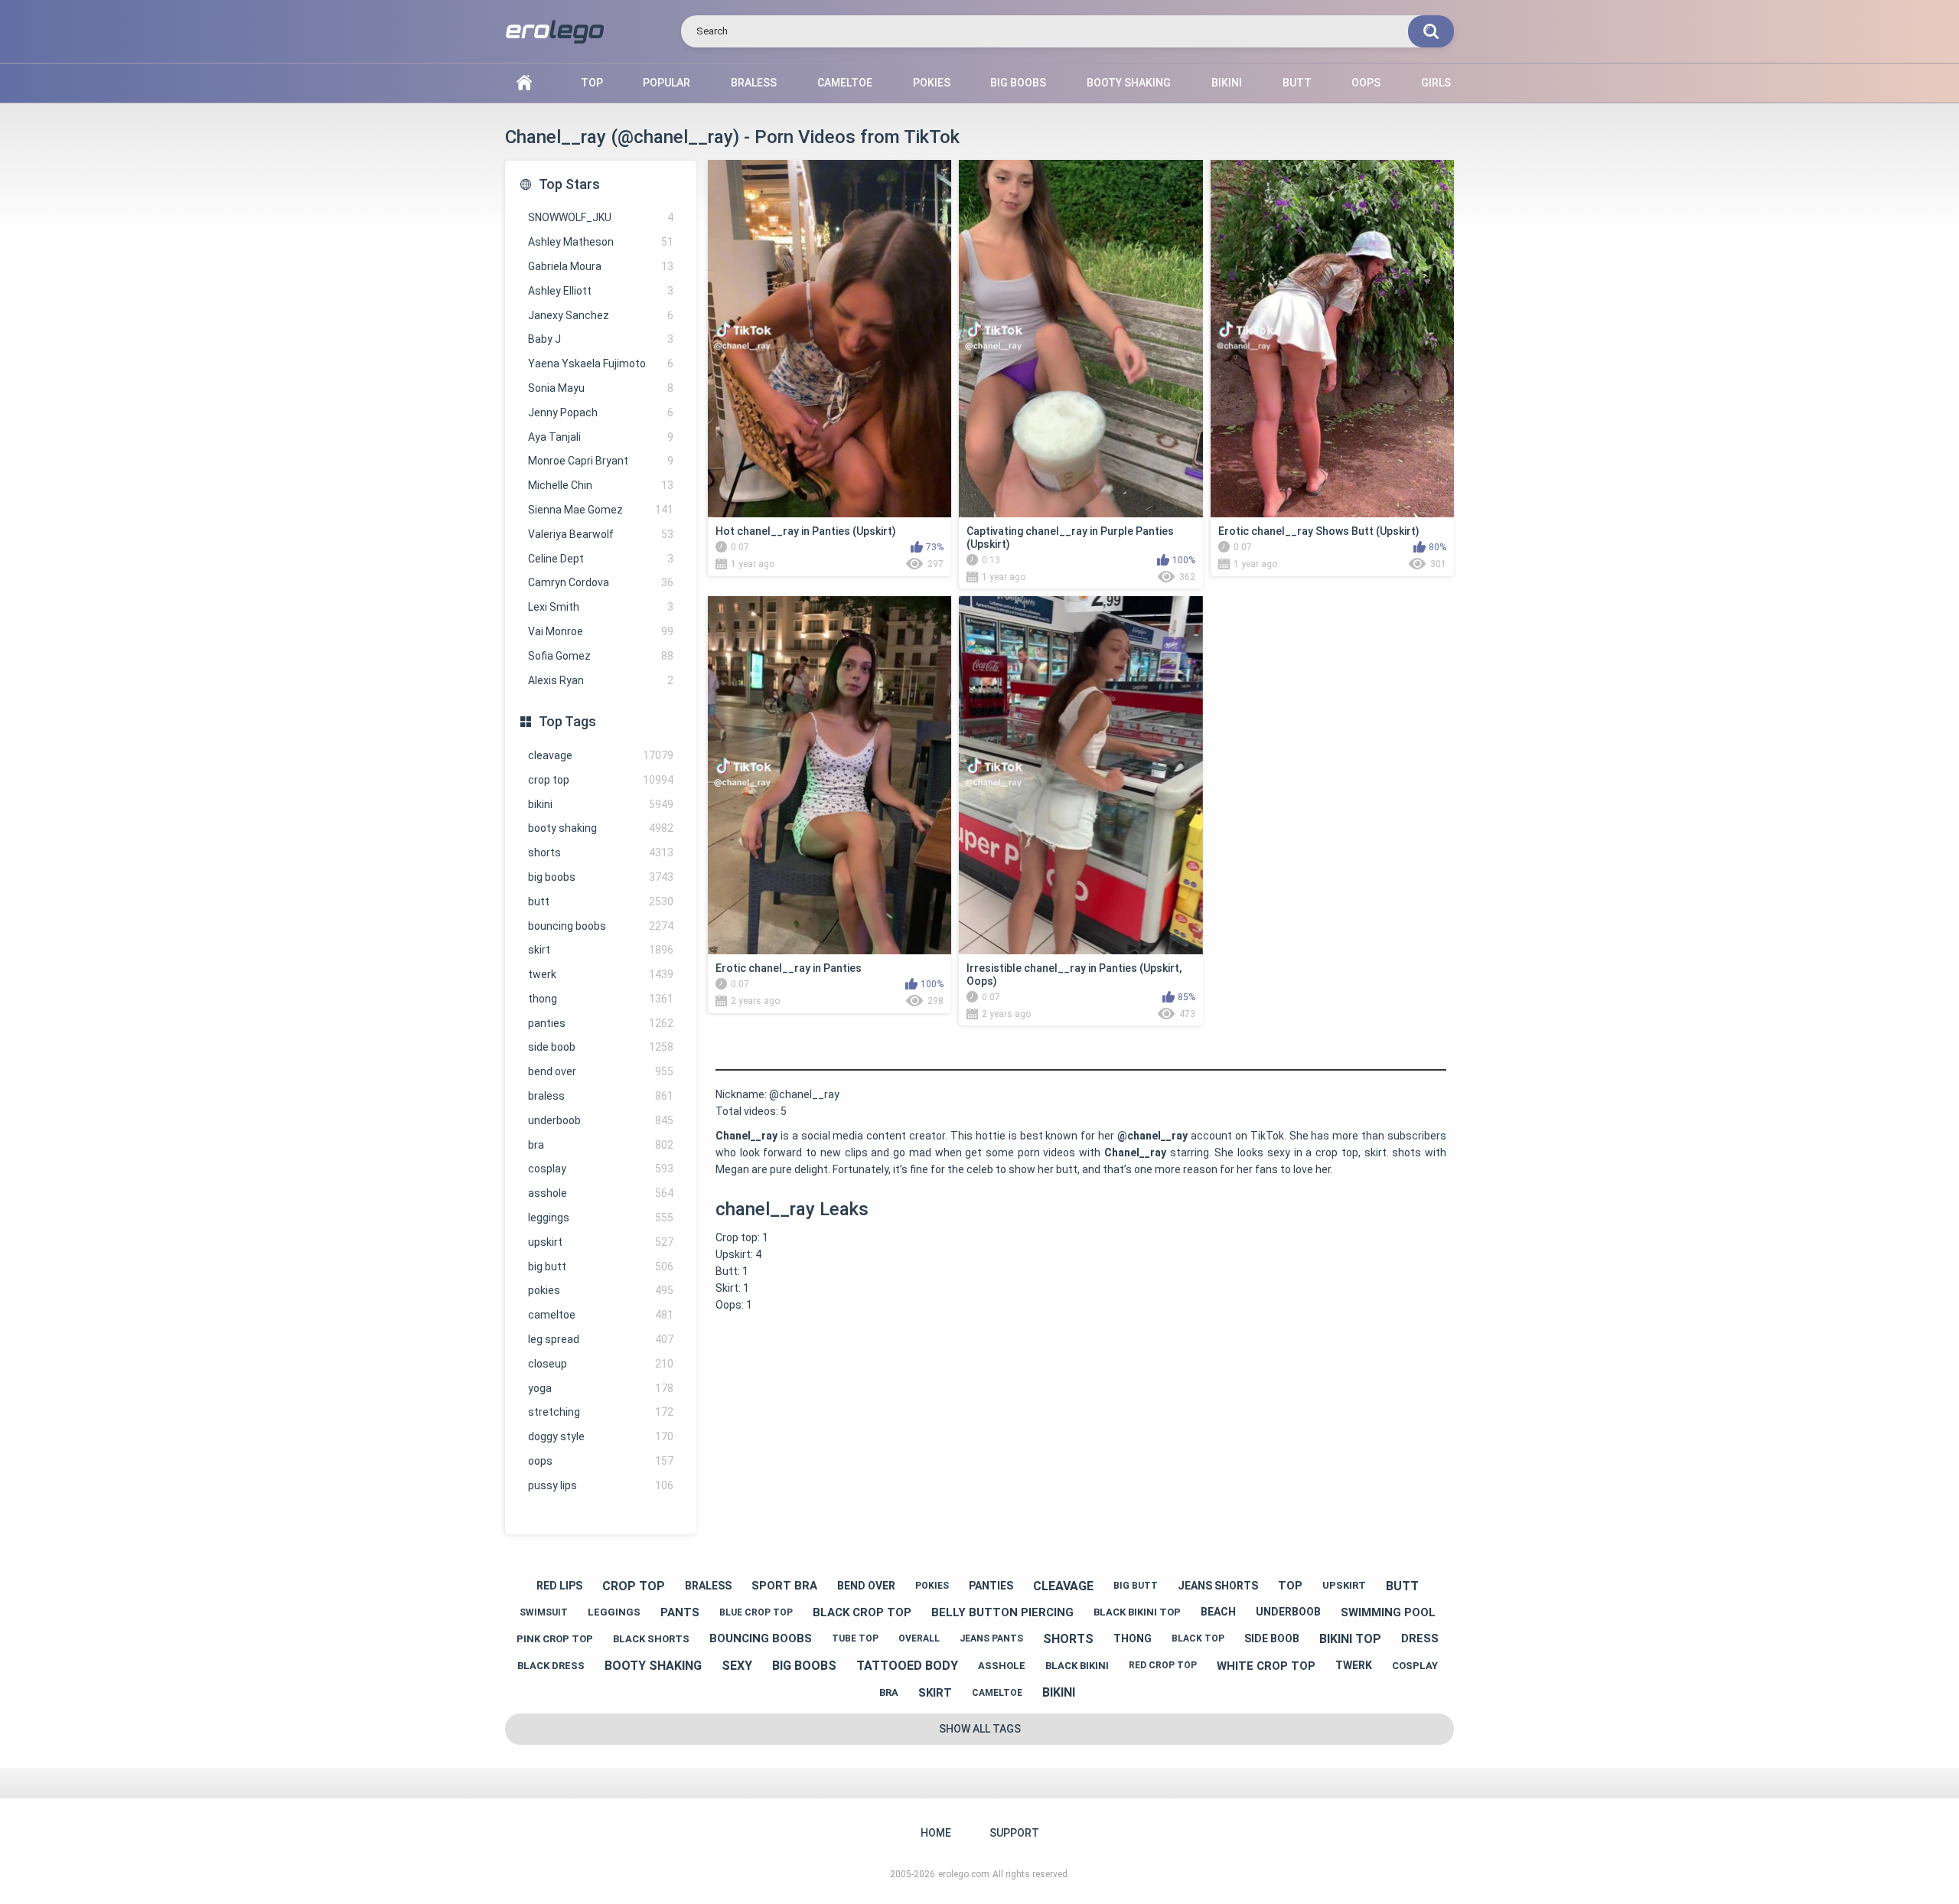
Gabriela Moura (601, 266)
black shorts (651, 1639)
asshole (601, 1193)
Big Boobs (1018, 83)
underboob (601, 1120)
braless (601, 1096)
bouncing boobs (601, 926)
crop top (601, 780)
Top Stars (569, 184)
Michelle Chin (601, 485)
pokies (601, 1290)
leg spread (601, 1339)
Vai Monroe (601, 631)
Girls (1436, 83)
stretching (601, 1412)
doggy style (601, 1436)
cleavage (601, 755)
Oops (1366, 83)
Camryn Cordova (601, 582)
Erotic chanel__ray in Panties (789, 968)
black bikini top (1137, 1612)
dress (1420, 1638)
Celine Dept (601, 559)
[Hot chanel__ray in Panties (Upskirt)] (830, 339)
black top (1198, 1638)
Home (524, 83)
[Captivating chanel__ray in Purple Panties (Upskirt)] (1081, 339)
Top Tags (567, 721)
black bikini (1077, 1666)
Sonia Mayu (601, 388)
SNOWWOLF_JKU (601, 217)
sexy (737, 1666)
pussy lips (601, 1485)
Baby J (601, 339)
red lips (559, 1586)
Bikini (1227, 83)
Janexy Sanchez (601, 315)
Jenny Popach (601, 412)
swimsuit (544, 1612)
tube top (855, 1638)
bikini (601, 804)
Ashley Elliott (601, 291)
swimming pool (1388, 1612)
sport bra (784, 1586)
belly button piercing (1002, 1612)
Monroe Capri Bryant (601, 461)
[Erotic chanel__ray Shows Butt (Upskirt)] (1332, 339)
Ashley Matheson (601, 242)
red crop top (1163, 1665)
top (1290, 1586)
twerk (601, 974)
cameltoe (601, 1315)
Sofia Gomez (601, 656)
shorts (601, 853)
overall (919, 1638)
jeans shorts (1218, 1586)
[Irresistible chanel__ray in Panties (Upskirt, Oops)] (1081, 775)
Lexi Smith (601, 607)
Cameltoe (845, 83)
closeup (601, 1364)
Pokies (932, 83)
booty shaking (601, 828)
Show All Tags (980, 1729)
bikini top (1350, 1639)
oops (601, 1461)
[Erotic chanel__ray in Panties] (830, 775)
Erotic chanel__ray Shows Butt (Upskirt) (1319, 531)
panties (601, 1023)
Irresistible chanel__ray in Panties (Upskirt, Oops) (1074, 975)
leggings (601, 1218)
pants (680, 1612)
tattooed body (907, 1666)
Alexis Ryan (601, 680)
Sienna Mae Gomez (601, 510)
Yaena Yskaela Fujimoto (601, 364)
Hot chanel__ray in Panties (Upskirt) (806, 531)
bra (601, 1145)
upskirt (601, 1242)
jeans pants (991, 1638)
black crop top (862, 1612)
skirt (601, 950)
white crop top (1266, 1666)
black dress (551, 1666)
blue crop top (756, 1612)
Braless (754, 83)
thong (601, 999)
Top (592, 83)
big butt (601, 1267)
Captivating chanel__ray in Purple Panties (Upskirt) (1070, 538)
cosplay (601, 1169)
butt (601, 901)
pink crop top (555, 1639)
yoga (601, 1388)
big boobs (601, 877)
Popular (667, 83)
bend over (601, 1071)
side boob (601, 1047)
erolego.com (964, 1874)
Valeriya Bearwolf (601, 534)
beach (1218, 1612)
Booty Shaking (1129, 83)
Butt (1297, 83)
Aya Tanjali (601, 437)
